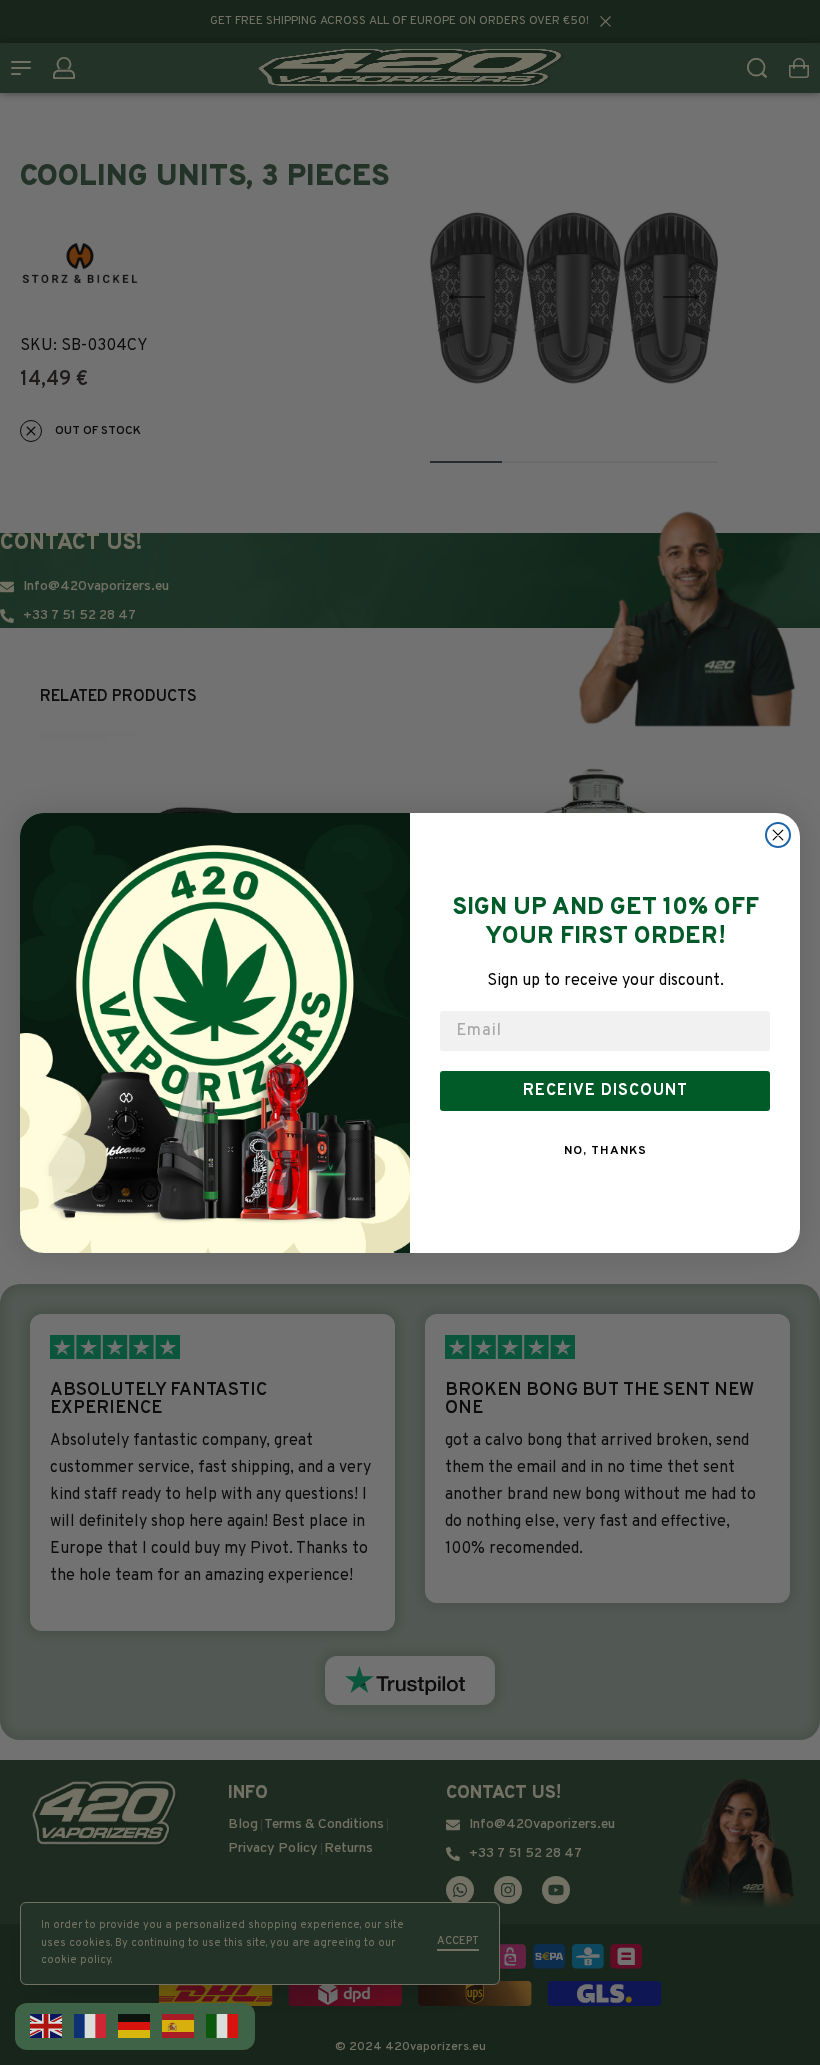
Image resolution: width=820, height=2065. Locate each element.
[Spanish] (179, 2026)
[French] (91, 2026)
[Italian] (223, 2026)
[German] (135, 2026)
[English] (47, 2026)
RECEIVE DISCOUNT (605, 1091)
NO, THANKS (605, 1151)
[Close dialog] (778, 835)
